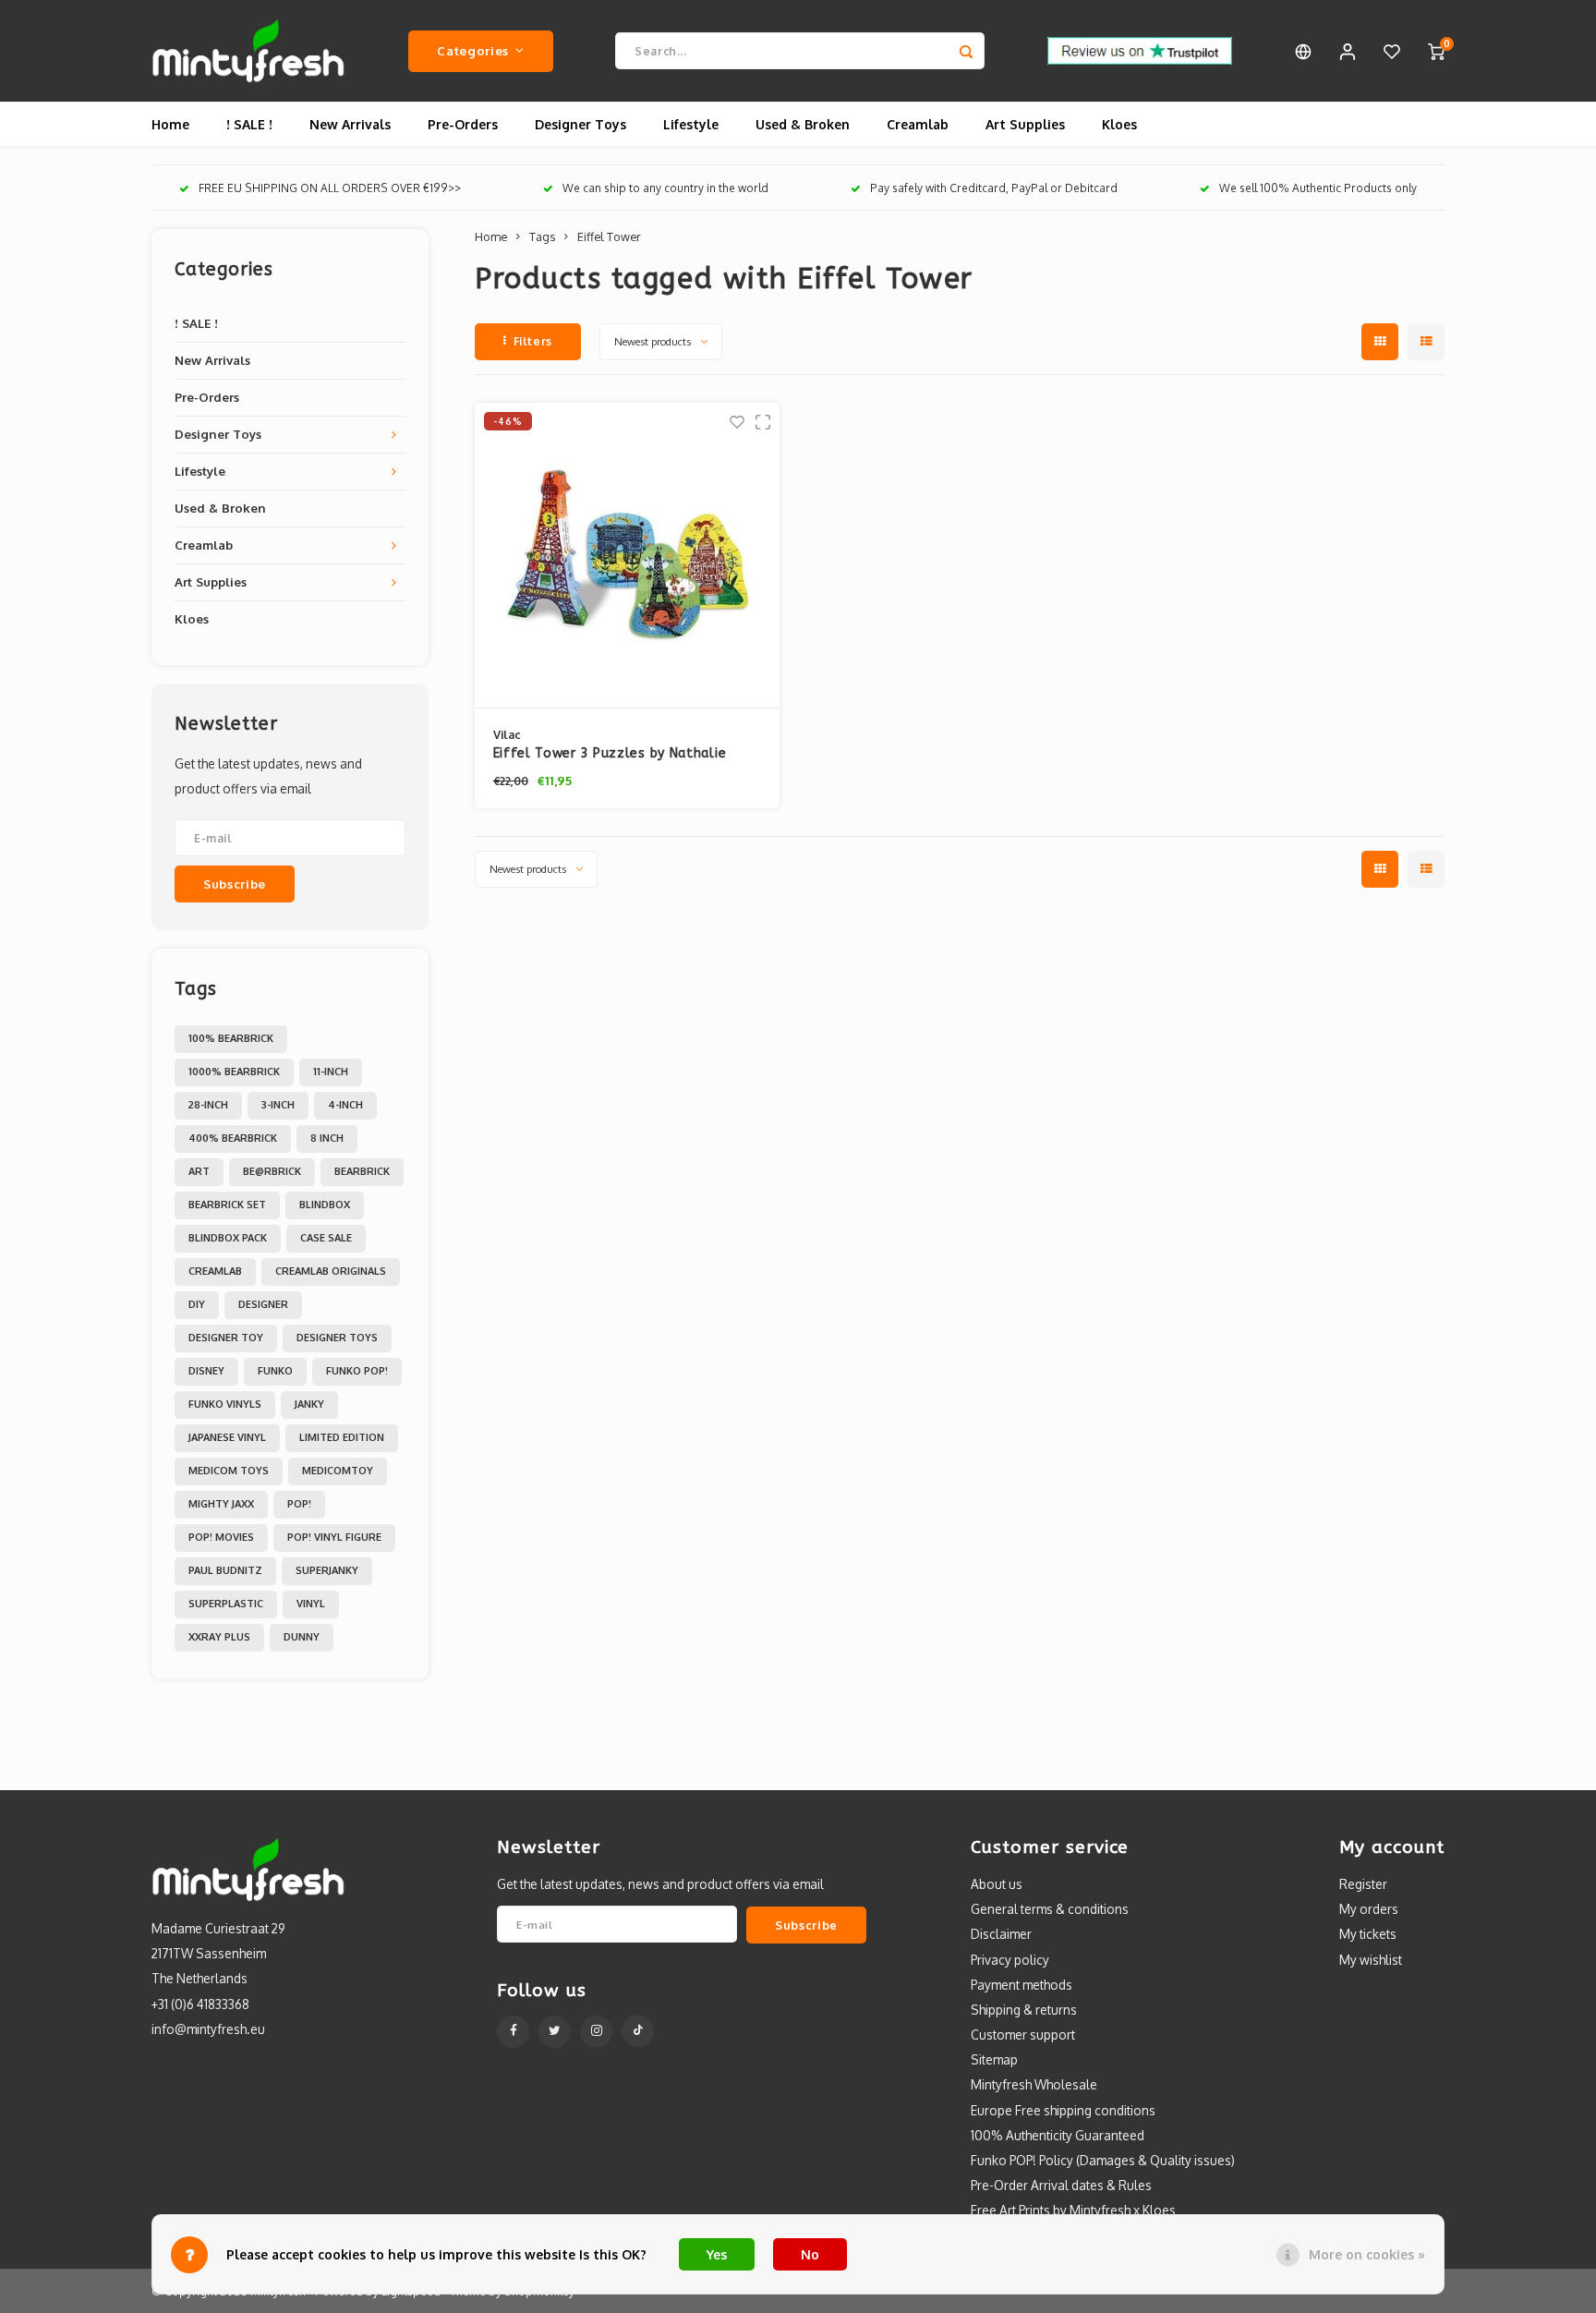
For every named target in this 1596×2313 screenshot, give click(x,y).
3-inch (278, 1105)
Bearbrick (362, 1171)
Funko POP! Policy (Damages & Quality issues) (1103, 2160)
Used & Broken (803, 124)
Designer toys (337, 1338)
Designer (263, 1304)
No (810, 2254)
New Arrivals (350, 124)
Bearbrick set (227, 1205)
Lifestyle (691, 124)
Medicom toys (229, 1471)
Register (1363, 1884)
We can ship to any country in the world (665, 188)
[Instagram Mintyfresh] (596, 2032)
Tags (542, 236)
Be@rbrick (272, 1171)
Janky (309, 1404)
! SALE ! (249, 124)
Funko (275, 1371)
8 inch (327, 1138)
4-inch (345, 1105)
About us (997, 1884)
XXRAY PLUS (219, 1637)
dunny (302, 1637)
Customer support (1023, 2034)
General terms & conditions (1050, 1909)
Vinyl (311, 1604)
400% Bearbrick (233, 1138)
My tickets (1368, 1934)
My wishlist (1371, 1960)
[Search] (966, 51)
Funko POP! (357, 1371)
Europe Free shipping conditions (1063, 2110)
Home (170, 124)
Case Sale (326, 1238)
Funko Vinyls (225, 1404)
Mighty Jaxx (221, 1504)
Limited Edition (342, 1437)
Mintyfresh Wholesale (1034, 2084)
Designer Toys (580, 124)
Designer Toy (226, 1338)
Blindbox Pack (228, 1238)
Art (199, 1171)
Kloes (1119, 124)
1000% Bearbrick (234, 1072)
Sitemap (994, 2059)
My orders (1369, 1909)
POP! (299, 1504)
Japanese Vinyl (227, 1437)
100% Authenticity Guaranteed (1058, 2135)
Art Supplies (1025, 124)
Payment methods (1022, 1985)
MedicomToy (338, 1471)
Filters (533, 341)
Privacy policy (1010, 1960)
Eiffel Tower (609, 236)
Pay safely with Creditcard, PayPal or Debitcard (994, 188)
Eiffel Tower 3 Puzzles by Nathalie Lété (610, 754)
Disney (206, 1371)
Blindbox (325, 1205)
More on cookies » (1367, 2254)
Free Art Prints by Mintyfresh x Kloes (1073, 2210)
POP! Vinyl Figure (334, 1537)
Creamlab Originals (331, 1271)
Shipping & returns (1024, 2010)
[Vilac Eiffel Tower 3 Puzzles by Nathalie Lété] (627, 556)
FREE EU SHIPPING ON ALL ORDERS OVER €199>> (330, 188)
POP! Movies (221, 1537)
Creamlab (918, 124)
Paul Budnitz (225, 1570)
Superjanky (327, 1570)
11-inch (331, 1072)
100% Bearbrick (231, 1038)
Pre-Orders (463, 124)
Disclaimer (1001, 1934)
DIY (197, 1304)
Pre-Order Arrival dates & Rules (1061, 2185)
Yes (717, 2254)
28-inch (208, 1105)
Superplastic (226, 1604)
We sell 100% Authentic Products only (1318, 188)
